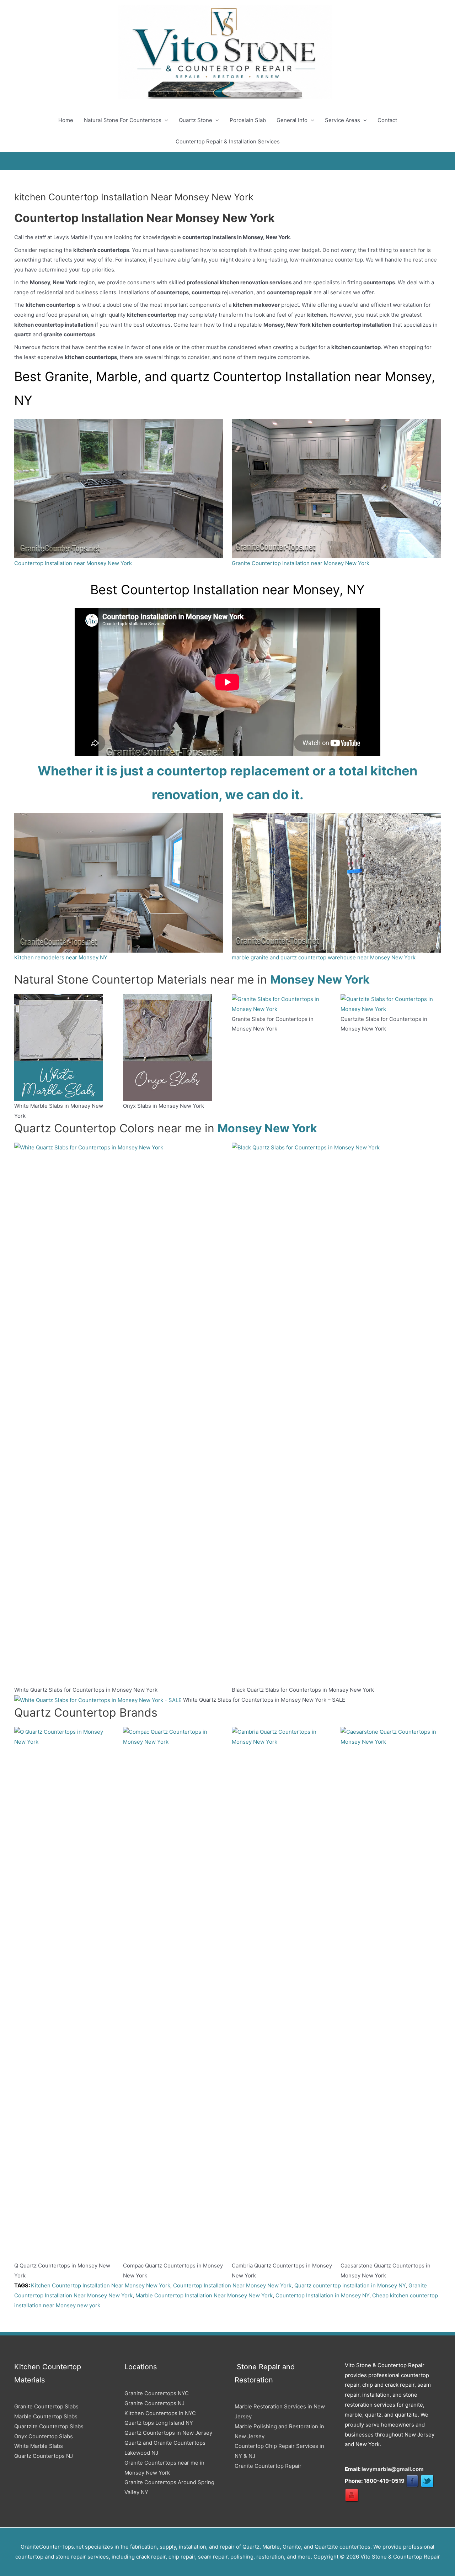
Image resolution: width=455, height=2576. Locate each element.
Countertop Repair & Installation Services (228, 141)
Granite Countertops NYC (157, 2393)
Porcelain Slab (248, 120)
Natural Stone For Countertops (123, 120)
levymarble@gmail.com (393, 2469)
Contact (387, 120)
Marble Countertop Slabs (46, 2416)
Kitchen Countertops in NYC (160, 2413)
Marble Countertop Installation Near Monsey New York (204, 2295)
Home (66, 120)
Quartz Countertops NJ (44, 2456)
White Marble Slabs (39, 2446)
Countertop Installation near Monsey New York (73, 563)
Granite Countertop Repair (268, 2466)
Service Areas (342, 120)
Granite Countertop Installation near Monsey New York (301, 563)
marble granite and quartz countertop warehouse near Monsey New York (324, 957)
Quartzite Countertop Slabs (49, 2426)
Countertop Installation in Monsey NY (322, 2295)
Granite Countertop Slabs (46, 2406)
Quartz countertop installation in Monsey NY (350, 2285)
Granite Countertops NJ (154, 2403)
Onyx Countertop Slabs (44, 2436)
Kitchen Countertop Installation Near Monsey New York (101, 2285)
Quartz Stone (196, 120)
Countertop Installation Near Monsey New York (232, 2285)
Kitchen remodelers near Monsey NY (61, 957)
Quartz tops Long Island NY (159, 2423)
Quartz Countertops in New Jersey (168, 2433)
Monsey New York (320, 979)
